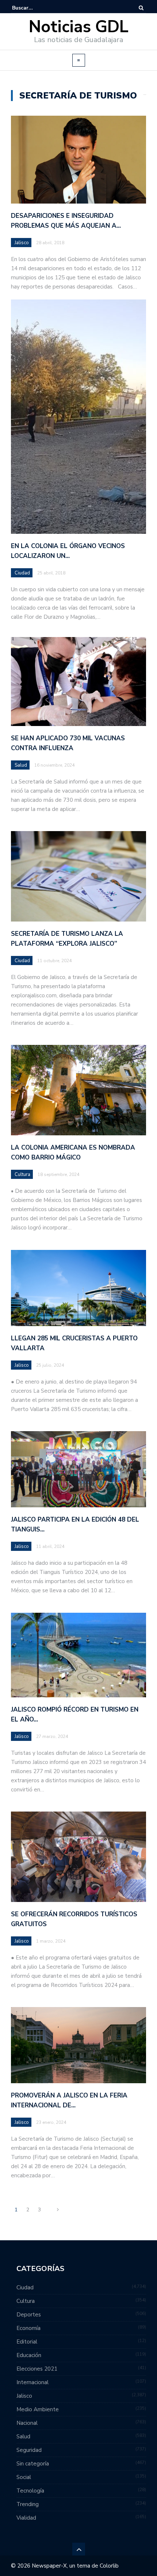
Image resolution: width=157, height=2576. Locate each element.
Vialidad (26, 2518)
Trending (28, 2504)
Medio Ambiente (38, 2409)
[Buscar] (141, 8)
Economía (28, 2328)
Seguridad (29, 2450)
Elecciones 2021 (37, 2369)
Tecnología (30, 2491)
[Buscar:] (34, 8)
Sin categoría (33, 2464)
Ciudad (22, 573)
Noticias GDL (79, 27)
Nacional (27, 2423)
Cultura (22, 1175)
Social (24, 2477)
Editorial (27, 2342)
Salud (21, 765)
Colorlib (109, 2566)
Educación (29, 2355)
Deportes (29, 2315)
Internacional (32, 2382)
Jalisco (22, 243)
